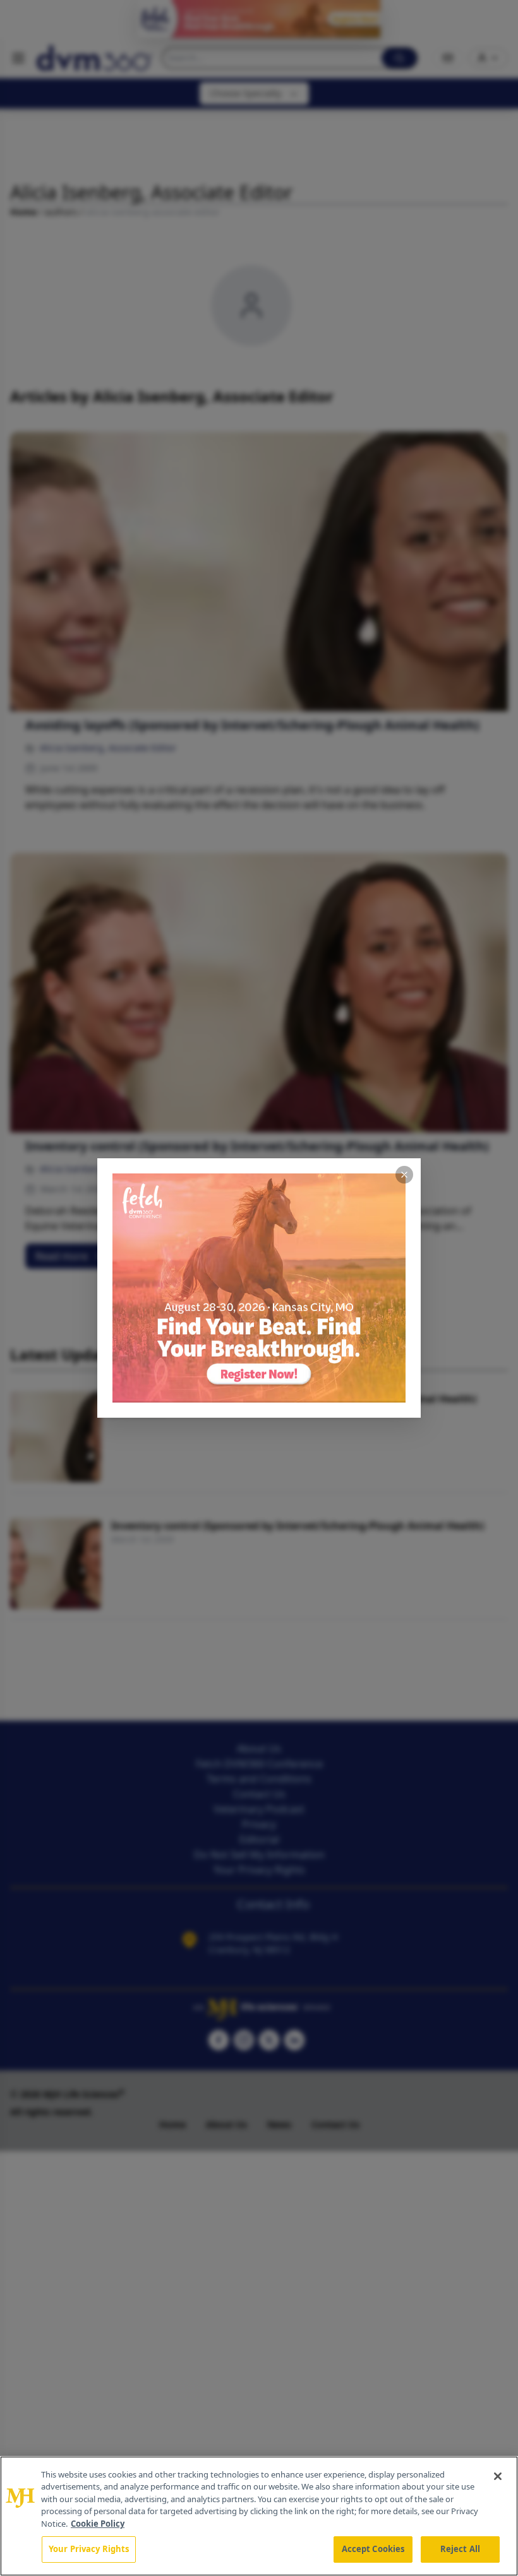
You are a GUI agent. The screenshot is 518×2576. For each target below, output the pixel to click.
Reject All (460, 2549)
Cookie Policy (98, 2524)
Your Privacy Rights (89, 2549)
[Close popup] (404, 1175)
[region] (259, 2516)
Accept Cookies (373, 2549)
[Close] (498, 2476)
